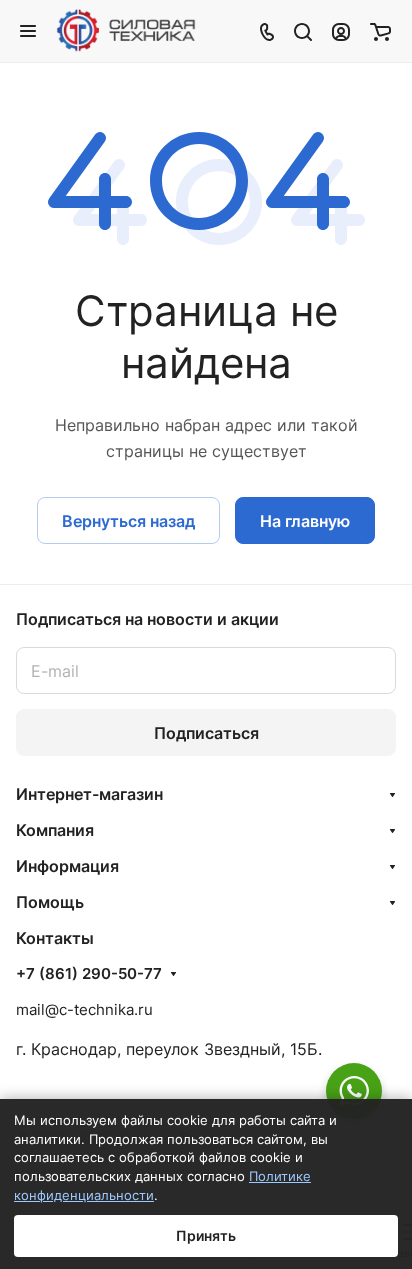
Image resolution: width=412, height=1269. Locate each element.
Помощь (50, 902)
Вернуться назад (128, 521)
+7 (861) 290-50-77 (89, 974)
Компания (55, 830)
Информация (67, 866)
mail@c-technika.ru (84, 1009)
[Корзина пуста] (380, 31)
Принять (206, 1235)
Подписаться (206, 733)
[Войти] (341, 31)
